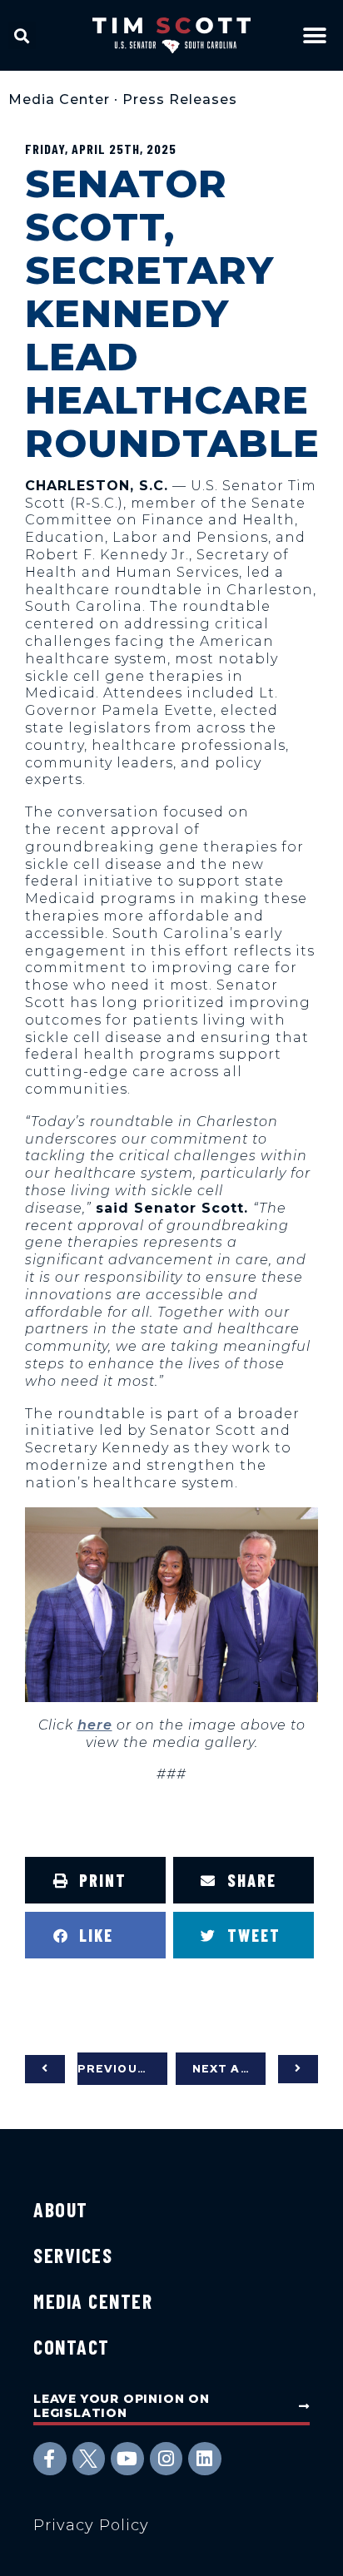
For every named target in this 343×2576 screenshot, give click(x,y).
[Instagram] (167, 2459)
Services (73, 2255)
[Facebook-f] (50, 2459)
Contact (72, 2347)
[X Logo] (89, 2459)
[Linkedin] (205, 2459)
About (61, 2209)
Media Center (59, 99)
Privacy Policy (91, 2525)
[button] (22, 35)
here (95, 1725)
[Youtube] (127, 2459)
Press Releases (180, 99)
